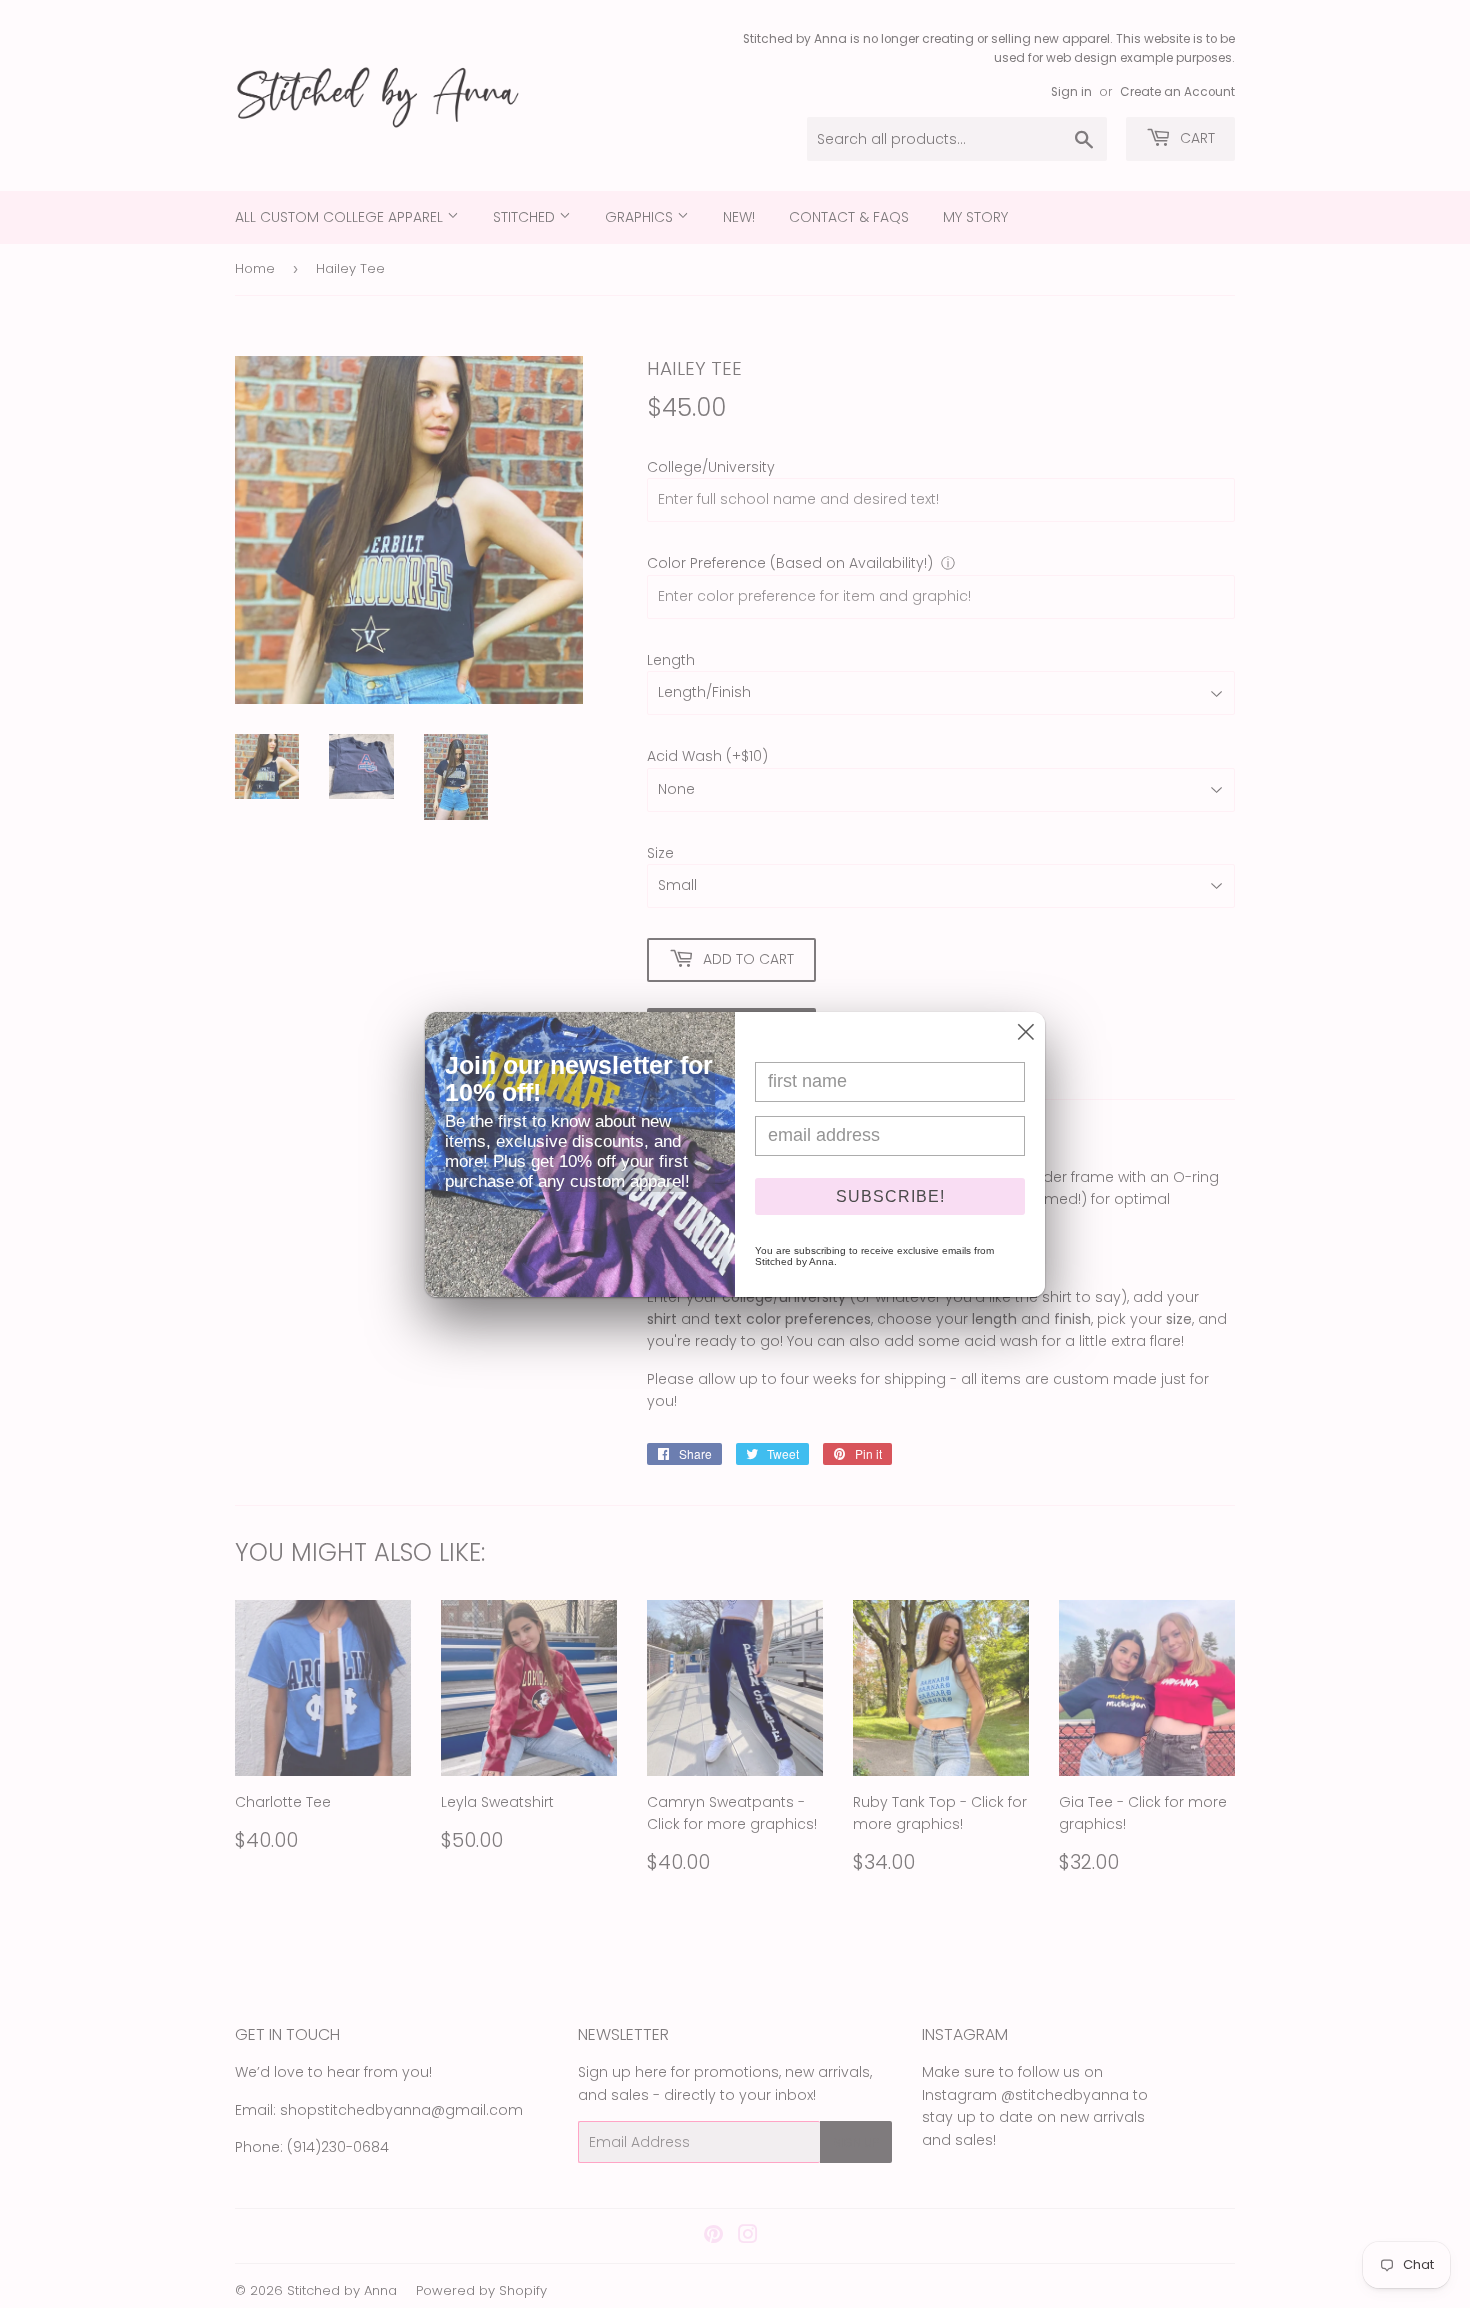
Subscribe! (890, 1196)
